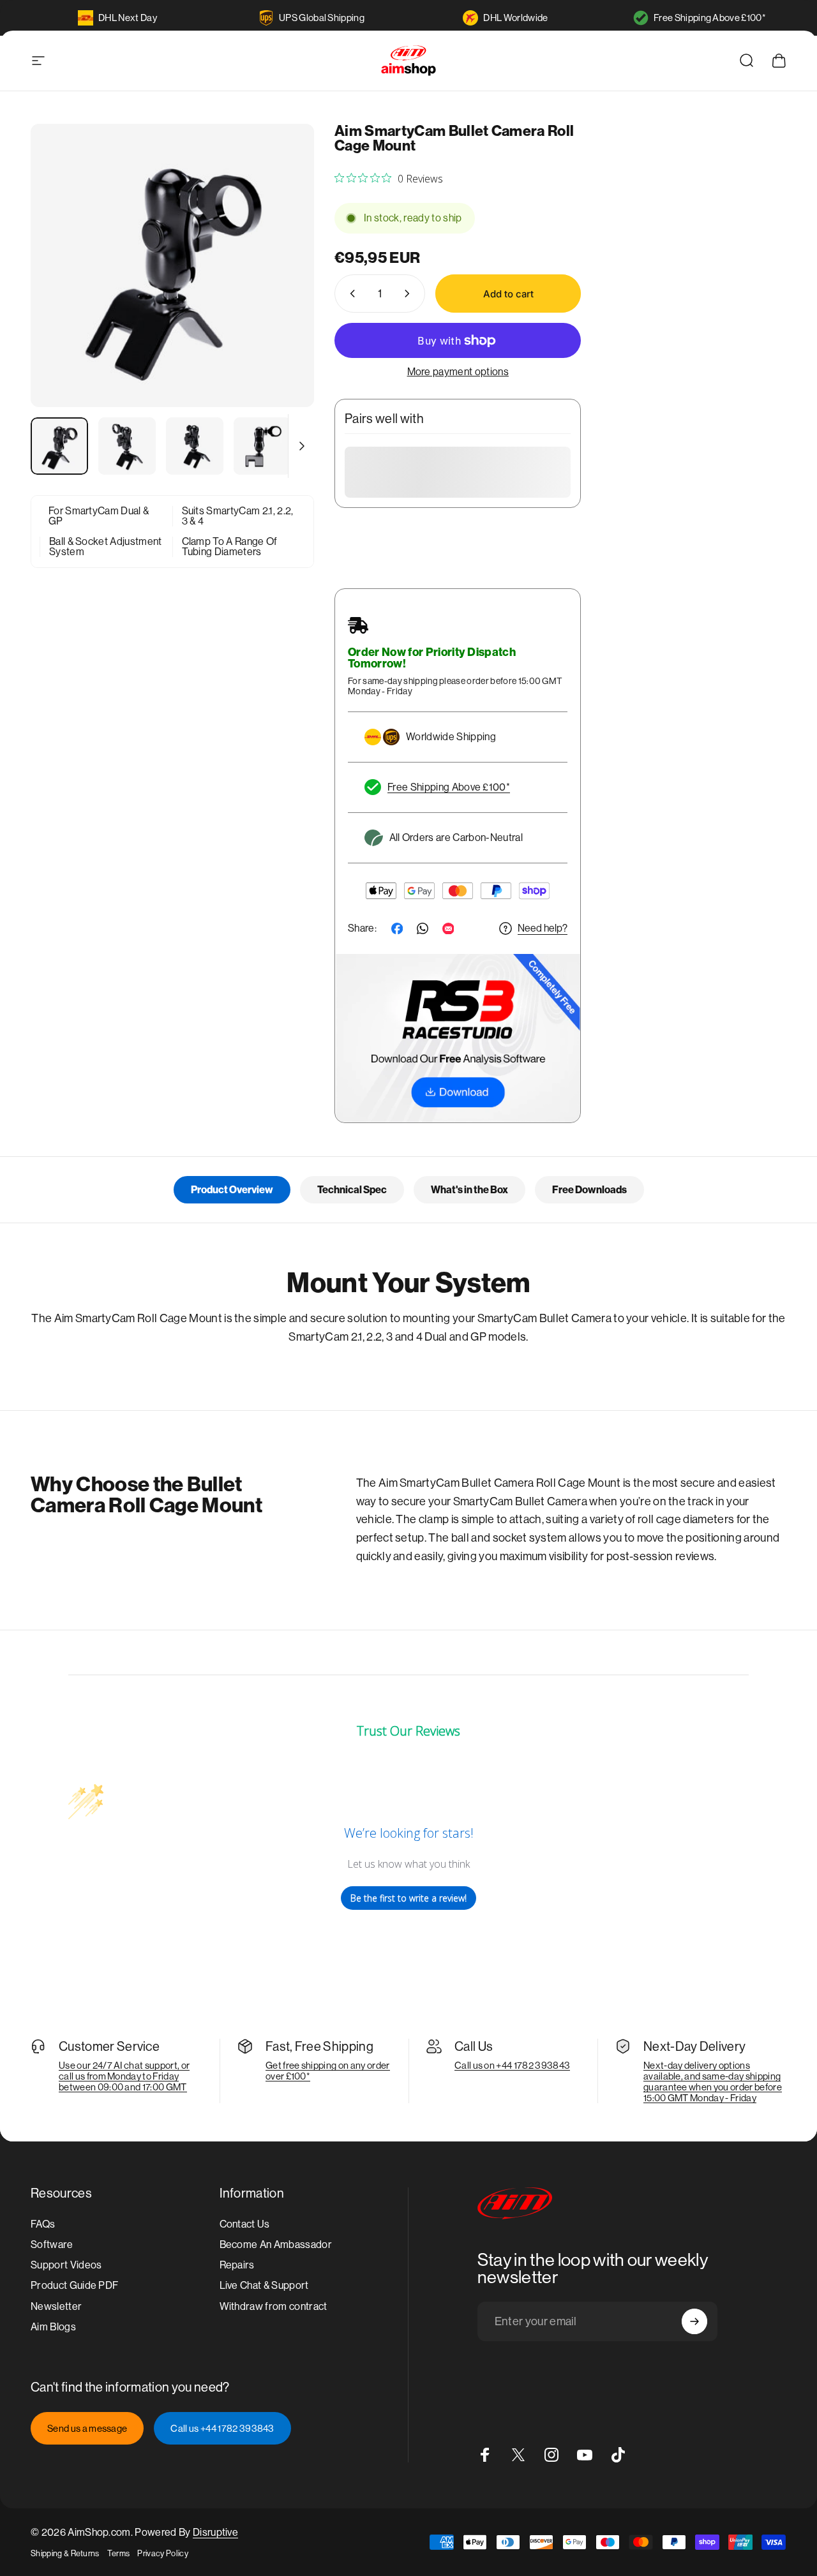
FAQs (43, 2224)
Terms (119, 2553)
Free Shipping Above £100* (710, 18)
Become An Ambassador (276, 2245)
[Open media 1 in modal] (172, 265)
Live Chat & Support (264, 2285)
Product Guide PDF (74, 2285)
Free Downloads (589, 1190)
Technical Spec (352, 1190)
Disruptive (215, 2532)
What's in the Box (469, 1190)
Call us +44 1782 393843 (222, 2428)
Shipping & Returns (65, 2553)
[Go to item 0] (59, 446)
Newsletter (56, 2306)
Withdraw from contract (274, 2306)
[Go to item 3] (195, 446)
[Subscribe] (694, 2321)
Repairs (237, 2265)
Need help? (543, 928)
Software (52, 2245)
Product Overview (232, 1190)
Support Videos (66, 2265)
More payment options (458, 372)
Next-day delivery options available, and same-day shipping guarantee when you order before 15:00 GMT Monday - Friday (713, 2081)
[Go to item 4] (262, 446)
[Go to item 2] (127, 446)
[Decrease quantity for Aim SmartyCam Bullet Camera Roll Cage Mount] (350, 294)
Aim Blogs (53, 2326)
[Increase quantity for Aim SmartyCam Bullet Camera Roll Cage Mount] (410, 294)
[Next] (281, 287)
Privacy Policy (162, 2553)
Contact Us (245, 2224)
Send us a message (87, 2428)
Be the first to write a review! (408, 1898)
